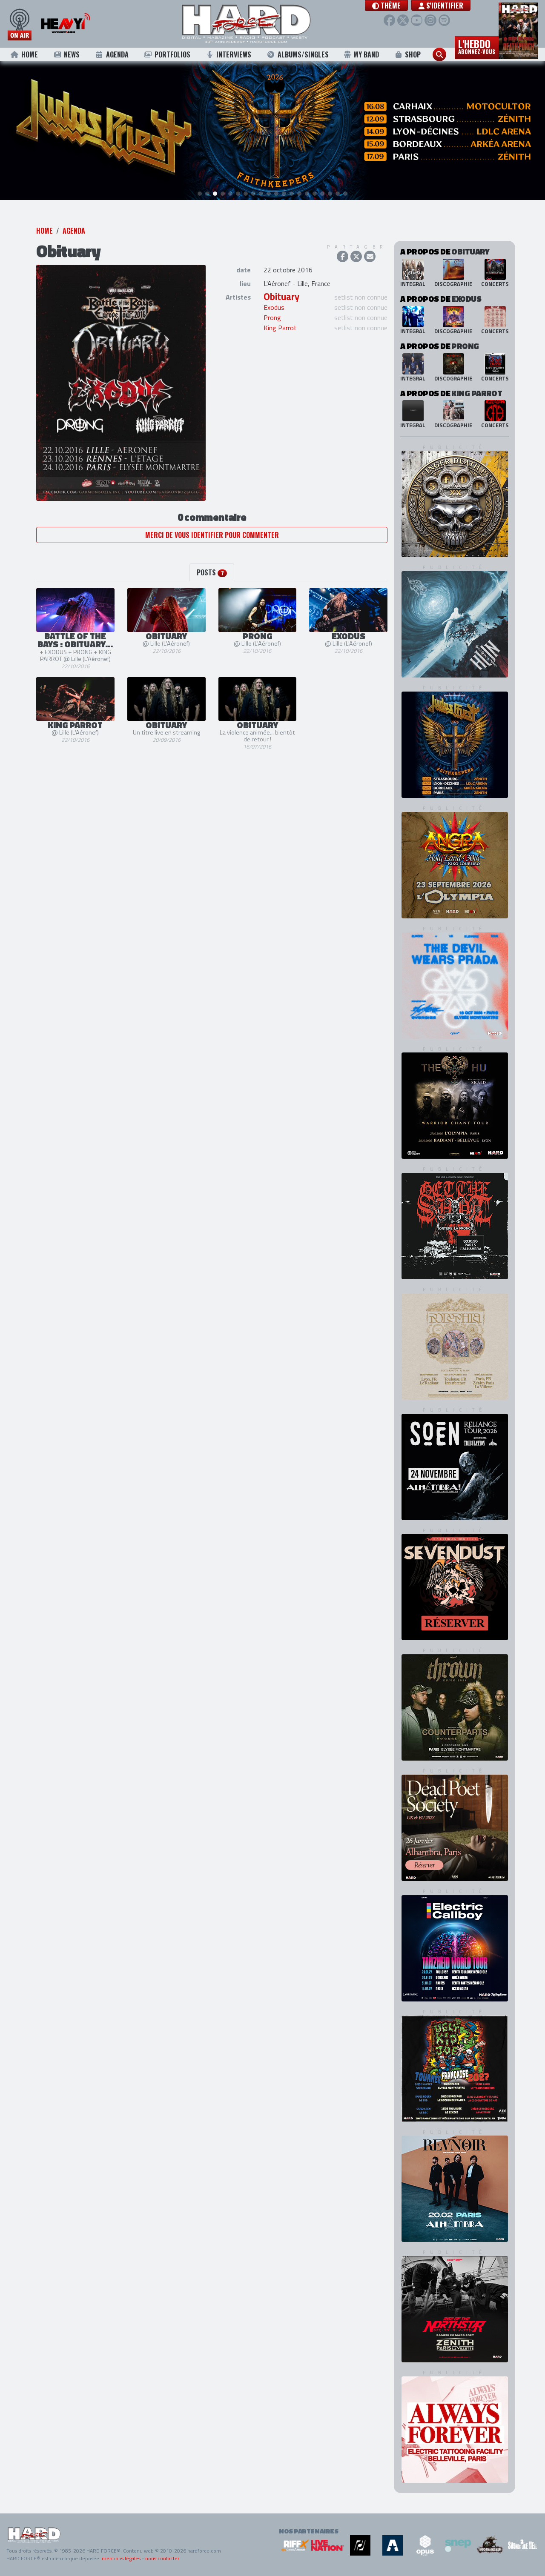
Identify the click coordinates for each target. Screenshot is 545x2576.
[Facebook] (389, 20)
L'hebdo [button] (477, 46)
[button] (386, 6)
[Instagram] (430, 20)
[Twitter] (403, 20)
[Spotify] (444, 20)
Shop (413, 54)
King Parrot (280, 328)
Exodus (274, 307)
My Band (366, 54)
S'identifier (444, 6)
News (72, 54)
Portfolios (172, 54)
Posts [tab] (210, 572)
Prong (272, 317)
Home (30, 54)
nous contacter (162, 2558)
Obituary (281, 297)
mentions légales (121, 2558)
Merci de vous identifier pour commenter (212, 535)
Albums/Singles (303, 54)
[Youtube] (417, 20)
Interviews (234, 54)
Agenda (117, 54)
